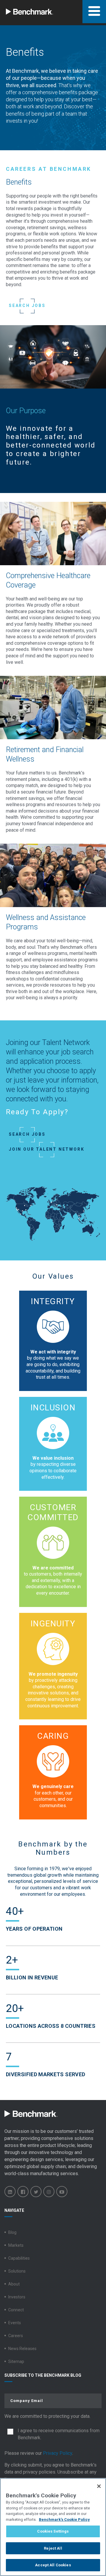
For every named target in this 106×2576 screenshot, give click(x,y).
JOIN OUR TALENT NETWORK (47, 1149)
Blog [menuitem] (12, 2232)
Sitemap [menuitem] (16, 2361)
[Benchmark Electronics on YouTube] (62, 2192)
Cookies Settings (53, 2531)
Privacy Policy (58, 2453)
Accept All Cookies (53, 2565)
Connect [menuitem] (16, 2310)
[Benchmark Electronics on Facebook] (23, 2192)
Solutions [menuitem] (17, 2271)
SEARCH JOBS (27, 305)
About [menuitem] (14, 2284)
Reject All (53, 2548)
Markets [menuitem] (16, 2245)
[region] (53, 2527)
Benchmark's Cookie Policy (64, 2520)
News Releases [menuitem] (22, 2349)
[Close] (99, 2486)
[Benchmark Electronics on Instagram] (49, 2192)
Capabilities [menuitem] (19, 2258)
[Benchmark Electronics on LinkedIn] (10, 2192)
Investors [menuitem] (17, 2297)
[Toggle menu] (94, 12)
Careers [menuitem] (16, 2336)
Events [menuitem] (15, 2323)
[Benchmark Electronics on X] (36, 2192)
